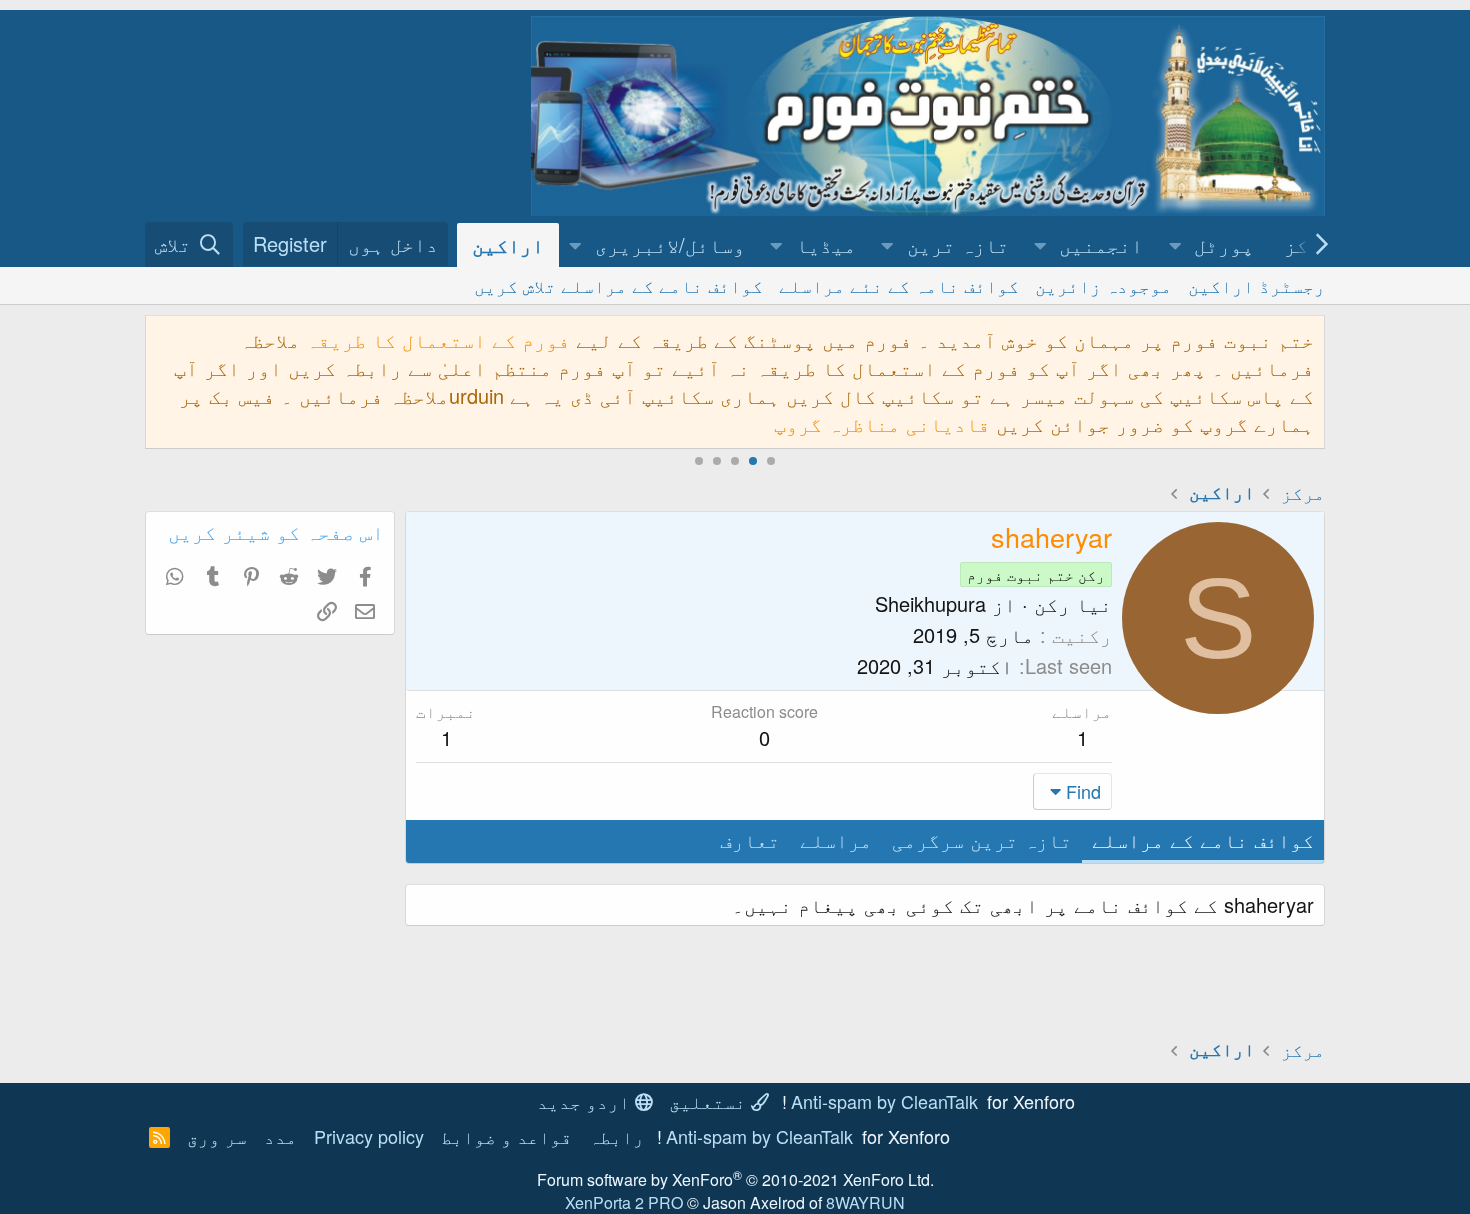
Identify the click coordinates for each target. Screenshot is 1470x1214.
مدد (280, 1136)
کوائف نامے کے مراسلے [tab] (1203, 839)
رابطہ (616, 1136)
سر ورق (217, 1136)
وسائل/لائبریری (670, 244)
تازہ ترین (958, 244)
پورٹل (1224, 244)
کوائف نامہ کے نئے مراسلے (899, 285)
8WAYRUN (865, 1202)
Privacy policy (369, 1136)
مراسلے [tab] (836, 839)
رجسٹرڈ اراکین (1256, 285)
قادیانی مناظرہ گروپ (882, 423)
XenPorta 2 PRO (624, 1202)
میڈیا (826, 244)
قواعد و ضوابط (506, 1136)
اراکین (508, 244)
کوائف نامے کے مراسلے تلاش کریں (618, 285)
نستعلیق (710, 1101)
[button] (1175, 245)
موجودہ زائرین (1103, 285)
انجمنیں (1101, 244)
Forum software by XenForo (735, 1179)
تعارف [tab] (750, 839)
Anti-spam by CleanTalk (884, 1101)
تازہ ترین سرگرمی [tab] (982, 839)
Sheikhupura (930, 603)
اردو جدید (586, 1101)
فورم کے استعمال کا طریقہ (438, 339)
